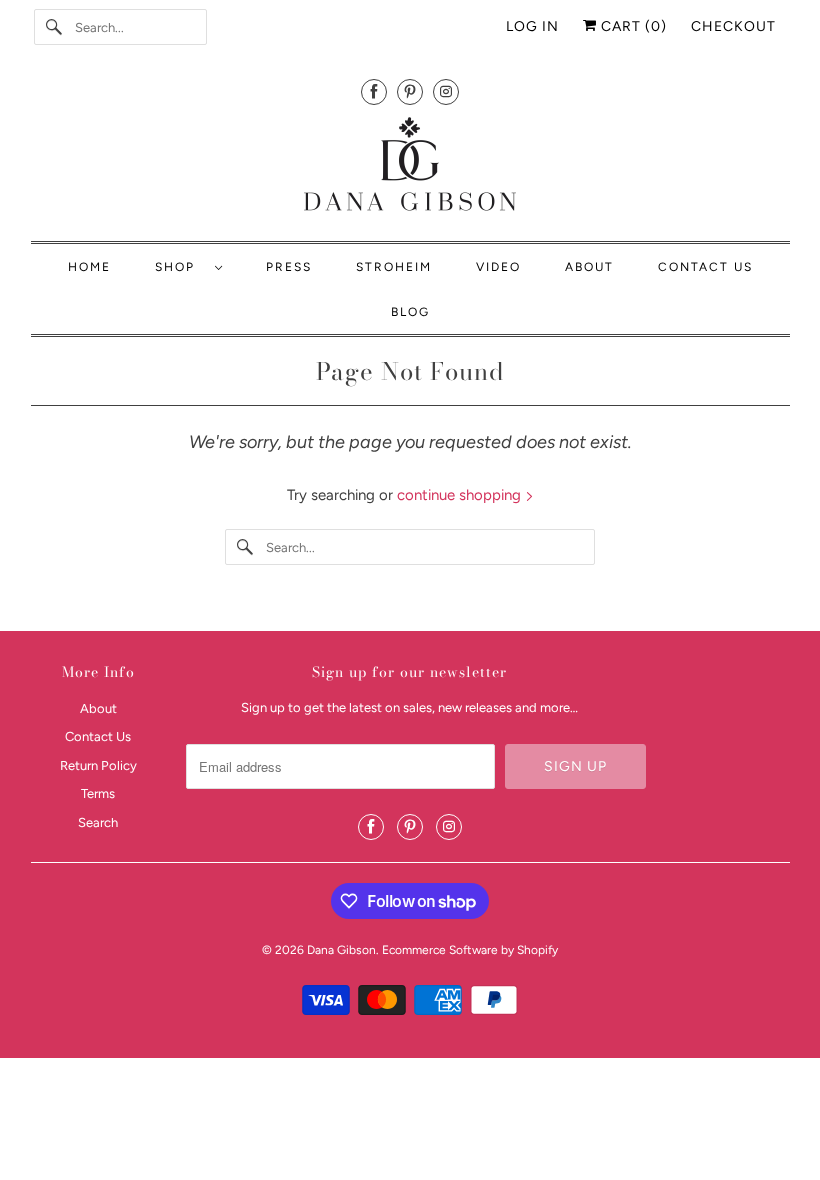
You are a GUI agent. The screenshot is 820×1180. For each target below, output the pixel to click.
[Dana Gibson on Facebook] (374, 91)
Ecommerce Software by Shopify (470, 950)
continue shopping (461, 495)
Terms (98, 793)
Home (89, 267)
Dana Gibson (341, 950)
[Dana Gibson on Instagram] (446, 91)
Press (289, 267)
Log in (532, 26)
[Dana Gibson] (410, 167)
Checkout (733, 26)
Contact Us (705, 267)
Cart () (632, 26)
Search (98, 822)
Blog (410, 312)
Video (498, 267)
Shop (180, 267)
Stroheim (394, 267)
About (589, 267)
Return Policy (98, 765)
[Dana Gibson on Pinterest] (410, 91)
